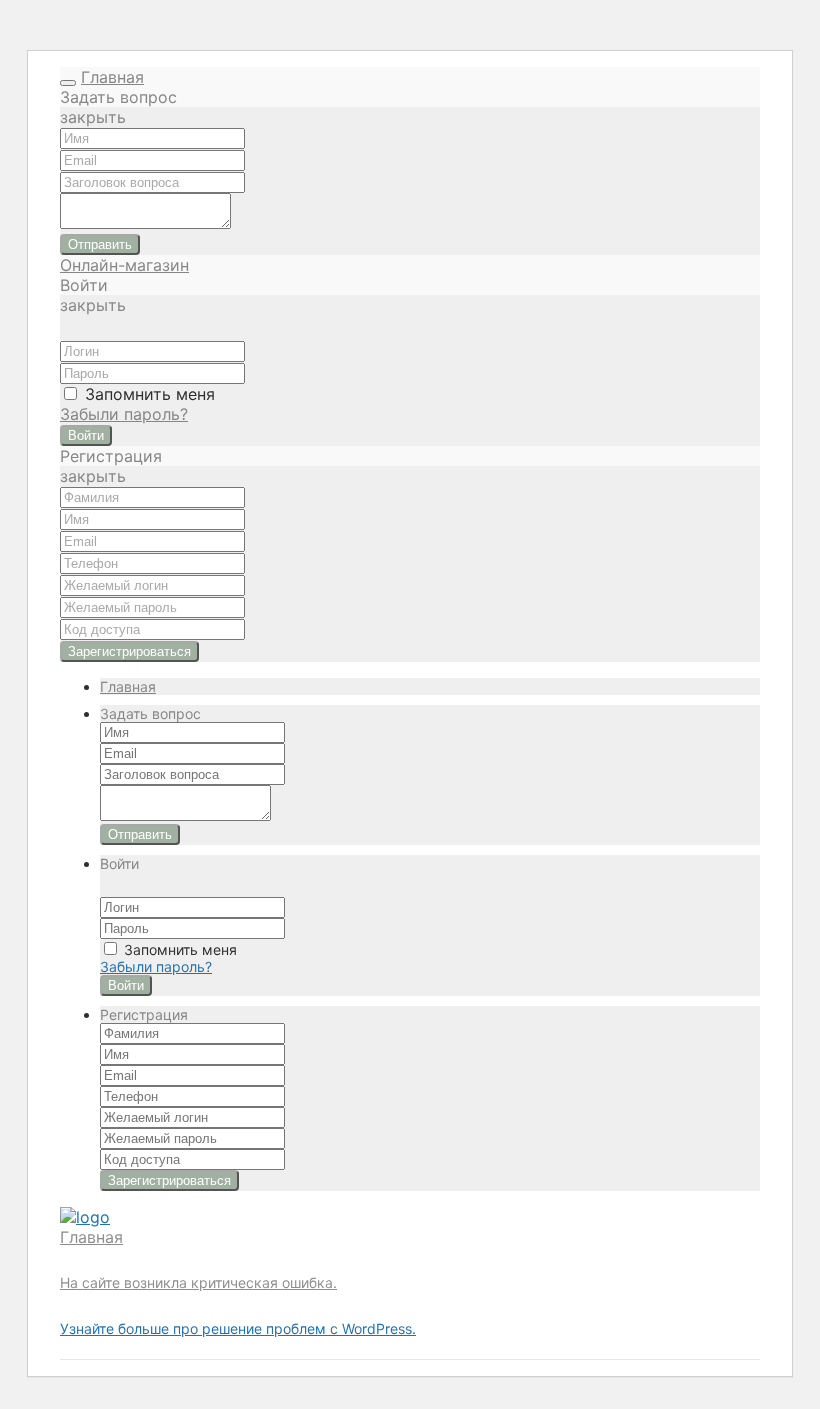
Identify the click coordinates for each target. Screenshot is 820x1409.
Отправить (100, 244)
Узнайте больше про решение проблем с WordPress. (238, 1328)
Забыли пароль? (124, 414)
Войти (86, 435)
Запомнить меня (147, 394)
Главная (112, 77)
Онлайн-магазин (124, 265)
